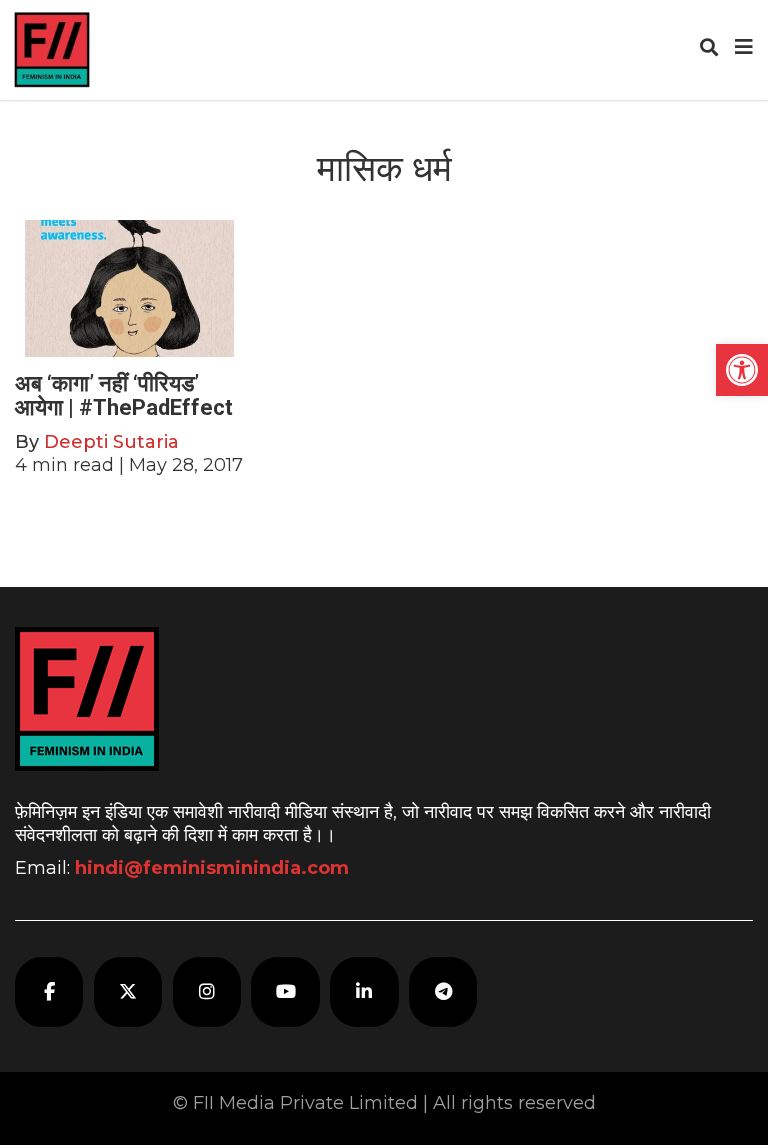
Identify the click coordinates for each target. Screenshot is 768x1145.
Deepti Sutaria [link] (111, 442)
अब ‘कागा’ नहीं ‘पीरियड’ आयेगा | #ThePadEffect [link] (124, 395)
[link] (742, 370)
